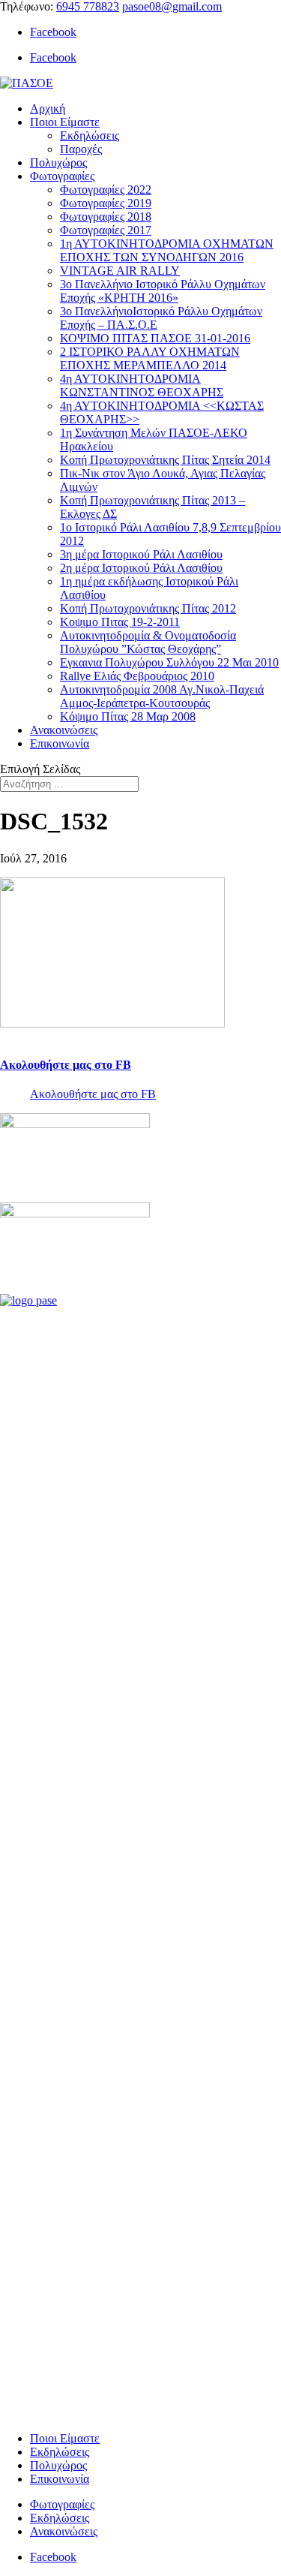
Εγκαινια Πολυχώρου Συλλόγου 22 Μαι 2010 (169, 662)
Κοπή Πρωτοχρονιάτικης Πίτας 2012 (148, 608)
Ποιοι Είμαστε (65, 122)
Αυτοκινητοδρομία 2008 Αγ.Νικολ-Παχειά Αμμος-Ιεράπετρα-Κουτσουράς (162, 696)
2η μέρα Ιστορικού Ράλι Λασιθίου (141, 568)
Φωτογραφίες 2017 (106, 230)
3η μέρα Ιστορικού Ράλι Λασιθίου (141, 554)
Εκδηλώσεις (90, 135)
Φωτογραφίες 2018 (106, 217)
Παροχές (81, 149)
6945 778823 (88, 6)
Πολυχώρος (58, 163)
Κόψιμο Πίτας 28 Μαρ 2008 (128, 716)
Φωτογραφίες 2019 (106, 203)
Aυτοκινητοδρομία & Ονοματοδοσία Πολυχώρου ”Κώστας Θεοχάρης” (148, 642)
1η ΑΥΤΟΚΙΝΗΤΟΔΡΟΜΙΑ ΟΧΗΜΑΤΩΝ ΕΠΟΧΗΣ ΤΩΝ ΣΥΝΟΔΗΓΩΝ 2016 (167, 250)
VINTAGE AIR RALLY (120, 271)
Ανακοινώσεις (64, 730)
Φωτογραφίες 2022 (106, 190)
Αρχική (48, 108)
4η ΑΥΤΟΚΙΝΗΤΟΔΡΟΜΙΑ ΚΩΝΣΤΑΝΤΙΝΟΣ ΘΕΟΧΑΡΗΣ (142, 385)
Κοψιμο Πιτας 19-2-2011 (120, 622)
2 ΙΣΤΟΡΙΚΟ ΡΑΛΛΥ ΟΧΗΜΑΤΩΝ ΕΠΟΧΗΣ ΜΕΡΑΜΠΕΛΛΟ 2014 (150, 358)
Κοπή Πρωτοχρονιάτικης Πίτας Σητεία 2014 (165, 460)
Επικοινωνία (60, 743)
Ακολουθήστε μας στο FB (66, 1065)
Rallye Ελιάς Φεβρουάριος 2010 (137, 676)
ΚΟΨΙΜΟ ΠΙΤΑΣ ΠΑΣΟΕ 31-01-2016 (155, 338)
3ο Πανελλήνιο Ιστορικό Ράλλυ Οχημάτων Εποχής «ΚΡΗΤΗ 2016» (163, 291)
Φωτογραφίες (62, 176)
